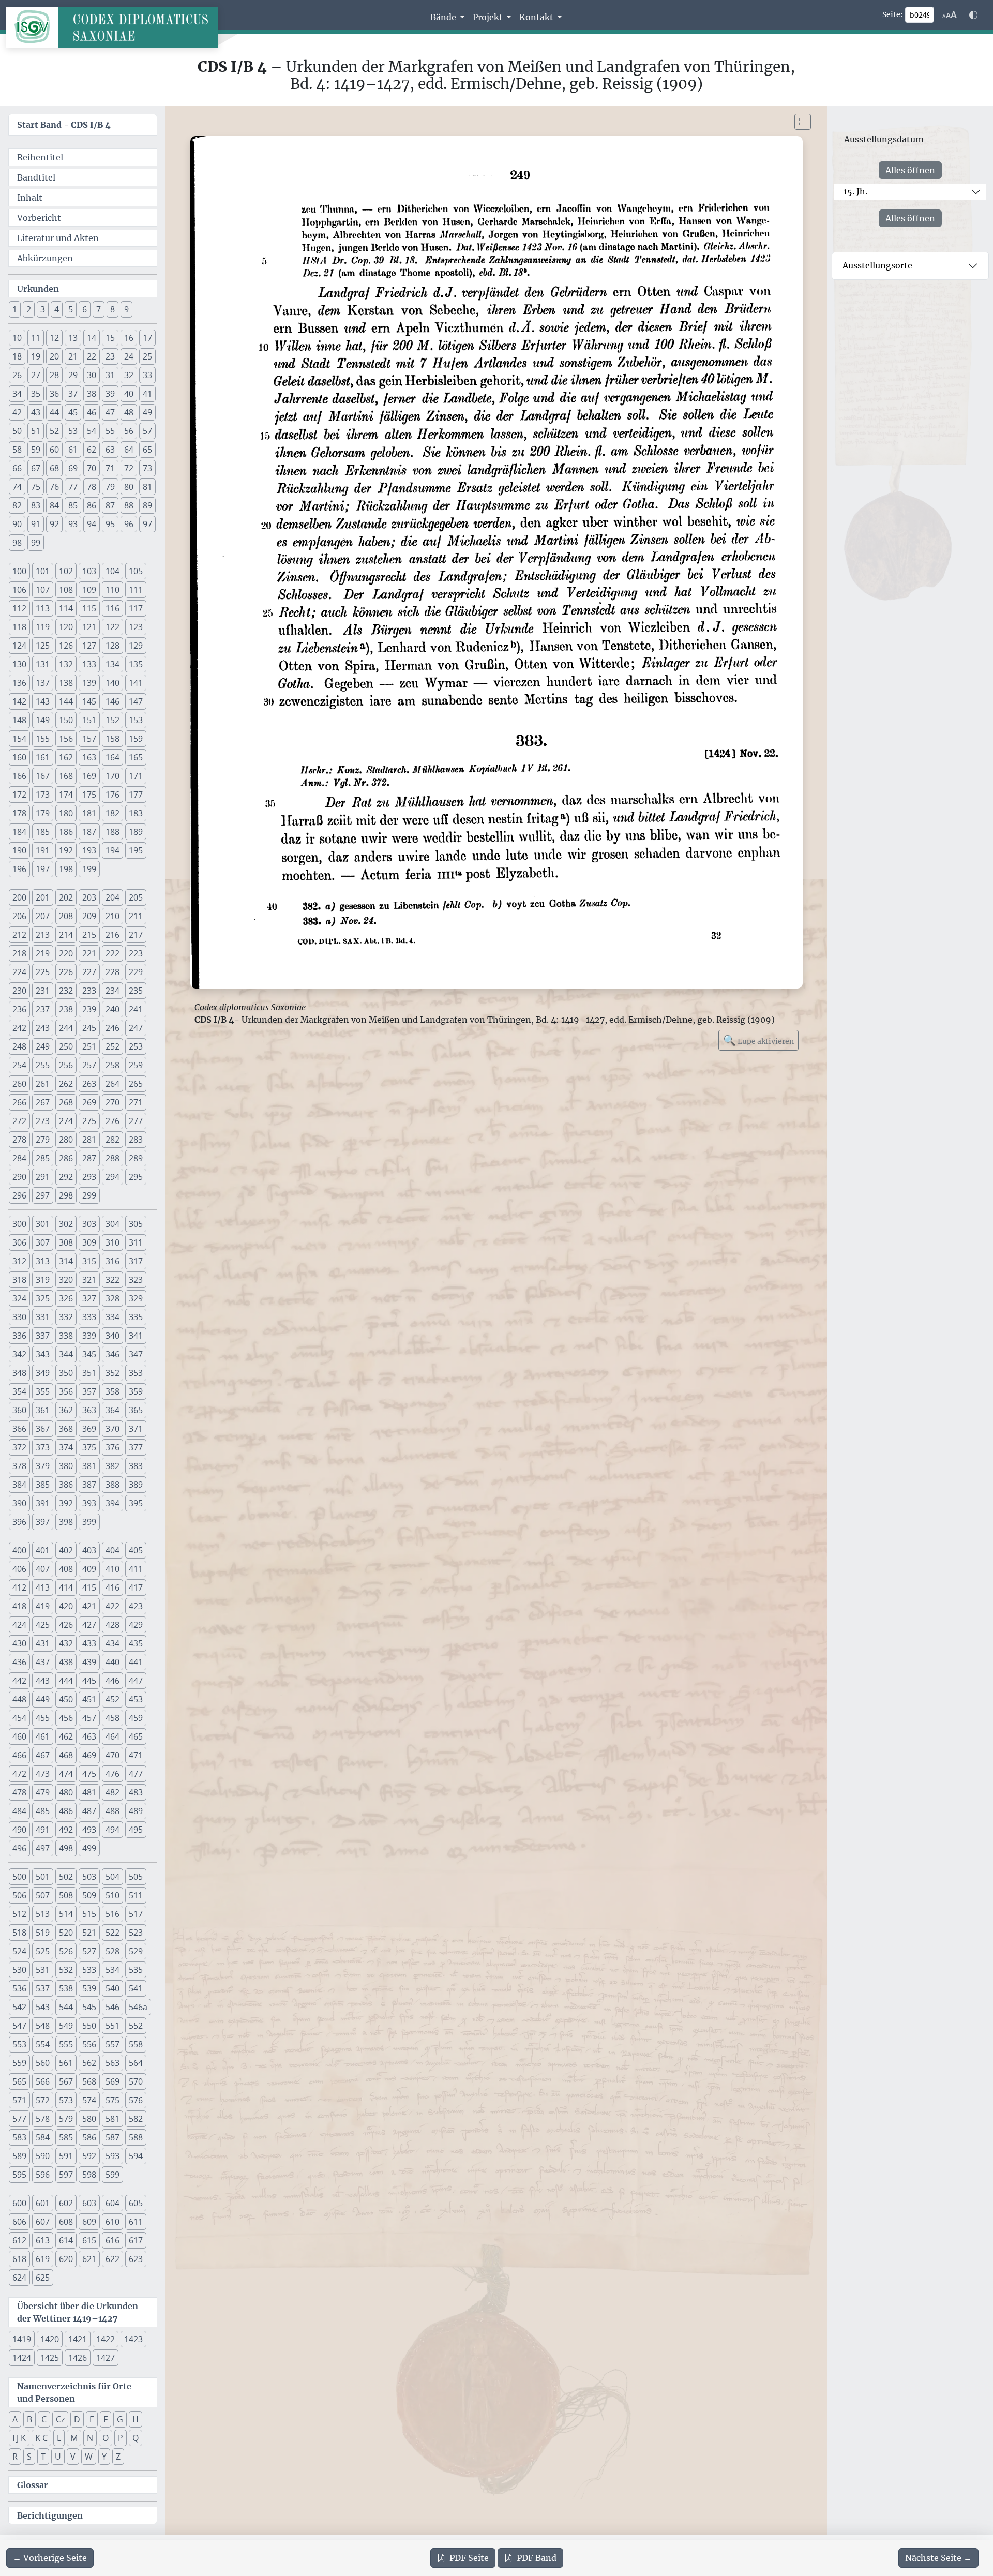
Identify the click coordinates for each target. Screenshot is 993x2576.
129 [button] (136, 646)
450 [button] (66, 1699)
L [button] (59, 2438)
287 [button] (89, 1158)
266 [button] (19, 1102)
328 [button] (112, 1298)
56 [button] (129, 431)
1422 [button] (106, 2339)
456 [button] (66, 1718)
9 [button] (126, 309)
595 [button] (19, 2175)
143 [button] (43, 701)
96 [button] (129, 524)
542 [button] (19, 2007)
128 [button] (112, 646)
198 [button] (66, 869)
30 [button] (92, 375)
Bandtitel (36, 177)
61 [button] (73, 450)
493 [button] (89, 1830)
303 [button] (89, 1224)
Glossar (33, 2485)
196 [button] (19, 869)
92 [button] (54, 524)
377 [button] (136, 1447)
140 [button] (112, 683)
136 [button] (19, 683)
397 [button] (43, 1522)
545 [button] (89, 2007)
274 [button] (66, 1121)
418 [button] (19, 1606)
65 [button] (147, 450)
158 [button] (112, 739)
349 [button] (43, 1373)
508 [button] (66, 1895)
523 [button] (136, 1933)
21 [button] (73, 356)
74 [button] (17, 487)
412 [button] (19, 1587)
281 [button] (89, 1140)
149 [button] (43, 720)
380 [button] (66, 1466)
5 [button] (71, 309)
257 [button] (89, 1065)
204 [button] (112, 897)
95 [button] (110, 524)
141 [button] (136, 683)
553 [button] (19, 2044)
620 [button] (66, 2259)
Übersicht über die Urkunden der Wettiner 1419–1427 (78, 2312)
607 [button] (43, 2222)
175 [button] (89, 795)
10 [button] (17, 338)
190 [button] (19, 850)
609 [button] (89, 2222)
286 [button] (66, 1158)
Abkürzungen (45, 258)
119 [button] (43, 627)
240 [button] (112, 1009)
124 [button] (19, 646)
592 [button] (89, 2156)
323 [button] (136, 1280)
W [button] (89, 2457)
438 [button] (66, 1662)
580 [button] (89, 2119)
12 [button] (54, 338)
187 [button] (89, 832)
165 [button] (136, 757)
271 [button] (136, 1102)
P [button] (121, 2438)
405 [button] (136, 1550)
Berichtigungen (50, 2515)
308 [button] (66, 1242)
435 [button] (136, 1643)
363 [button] (89, 1410)
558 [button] (136, 2044)
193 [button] (89, 850)
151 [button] (89, 720)
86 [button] (92, 505)
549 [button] (66, 2026)
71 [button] (110, 468)
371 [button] (136, 1429)
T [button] (43, 2457)
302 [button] (66, 1224)
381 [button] (89, 1466)
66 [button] (17, 468)
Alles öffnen (910, 170)
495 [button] (136, 1830)
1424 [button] (22, 2358)
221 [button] (89, 953)
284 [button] (19, 1158)
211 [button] (136, 916)
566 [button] (43, 2081)
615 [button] (89, 2240)
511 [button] (136, 1895)
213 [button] (43, 935)
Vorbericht (39, 218)
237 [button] (43, 1009)
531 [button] (43, 1970)
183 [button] (136, 813)
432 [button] (66, 1643)
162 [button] (66, 757)
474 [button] (66, 1774)
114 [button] (66, 608)
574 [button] (89, 2100)
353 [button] (136, 1373)
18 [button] (17, 356)
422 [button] (112, 1606)
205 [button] (136, 897)
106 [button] (19, 590)
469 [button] (89, 1755)
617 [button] (136, 2240)
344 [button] (66, 1354)
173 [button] (43, 795)
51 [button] (36, 431)
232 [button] (66, 991)
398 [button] (66, 1522)
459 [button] (136, 1718)
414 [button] (66, 1587)
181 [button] (89, 813)
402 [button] (66, 1550)
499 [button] (89, 1848)
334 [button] (112, 1317)
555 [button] (66, 2044)
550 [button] (89, 2026)
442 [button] (19, 1681)
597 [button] (66, 2175)
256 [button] (66, 1065)
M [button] (74, 2438)
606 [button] (19, 2222)
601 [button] (43, 2203)
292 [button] (66, 1177)
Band (537, 2558)
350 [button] (66, 1373)
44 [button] (54, 412)
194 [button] (112, 850)
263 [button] (89, 1084)
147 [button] (136, 701)
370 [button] (112, 1429)
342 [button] (19, 1354)
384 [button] (19, 1485)
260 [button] (19, 1084)
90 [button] (17, 524)
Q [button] (136, 2438)
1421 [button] (78, 2339)
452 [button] (112, 1699)
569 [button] (112, 2081)
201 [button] (43, 897)
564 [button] (136, 2063)
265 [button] (136, 1084)
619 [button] (43, 2259)
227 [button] (89, 972)
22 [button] (92, 356)
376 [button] (112, 1447)
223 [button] (136, 953)
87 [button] (110, 505)
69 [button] (73, 468)
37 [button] (73, 394)
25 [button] (147, 356)
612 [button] (19, 2240)
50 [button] (17, 431)
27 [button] (36, 375)
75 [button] (36, 487)
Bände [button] (444, 17)
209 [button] (89, 916)
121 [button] (89, 627)
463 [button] (89, 1736)
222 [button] (112, 953)
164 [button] (112, 757)
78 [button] (92, 487)
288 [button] (112, 1158)
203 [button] (89, 897)
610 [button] (112, 2222)
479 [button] (43, 1792)
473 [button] (43, 1774)
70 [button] (92, 468)
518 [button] (19, 1933)
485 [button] (43, 1811)
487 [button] (89, 1811)
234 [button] (112, 991)
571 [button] (19, 2100)
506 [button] (19, 1895)
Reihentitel (40, 157)
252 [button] (112, 1046)
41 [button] (147, 394)
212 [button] (19, 935)
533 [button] (89, 1970)
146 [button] (112, 701)
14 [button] (92, 338)
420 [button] (66, 1606)
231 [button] (43, 991)
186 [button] (66, 832)
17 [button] (147, 338)
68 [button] (54, 468)
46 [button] (92, 412)
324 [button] (19, 1298)
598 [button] (89, 2175)
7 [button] (99, 309)
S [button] (29, 2457)
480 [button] (66, 1792)
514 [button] (66, 1914)
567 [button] (66, 2081)
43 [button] (36, 412)
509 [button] (89, 1895)
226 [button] (66, 972)
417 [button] (136, 1587)
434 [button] (112, 1643)
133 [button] (89, 664)
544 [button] (66, 2007)
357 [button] (89, 1391)
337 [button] (43, 1336)
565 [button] (19, 2081)
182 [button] (112, 813)
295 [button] (136, 1177)
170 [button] (112, 776)
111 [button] (136, 590)
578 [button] (43, 2119)
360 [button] (19, 1410)
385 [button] (43, 1485)
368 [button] (66, 1429)
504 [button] (112, 1877)
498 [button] (66, 1848)
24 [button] (129, 356)
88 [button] (129, 505)
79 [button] (110, 487)
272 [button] (19, 1121)
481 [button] (89, 1792)
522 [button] (112, 1933)
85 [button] (73, 505)
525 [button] (43, 1951)
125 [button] (43, 646)
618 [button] (19, 2259)
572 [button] (43, 2100)
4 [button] (57, 309)
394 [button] (112, 1503)
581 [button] (112, 2119)
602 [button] (66, 2203)
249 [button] (43, 1046)
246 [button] (112, 1028)
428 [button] (112, 1625)
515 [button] (89, 1914)
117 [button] (136, 608)
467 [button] (43, 1755)
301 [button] (43, 1224)
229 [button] (136, 972)
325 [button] (43, 1298)
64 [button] (129, 450)
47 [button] (110, 412)
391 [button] (43, 1503)
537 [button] (43, 1988)
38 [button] (92, 394)
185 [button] (43, 832)
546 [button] (112, 2007)
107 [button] (43, 590)
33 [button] (147, 375)
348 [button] (19, 1373)
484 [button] (19, 1811)
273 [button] (43, 1121)
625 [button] (43, 2278)
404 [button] (112, 1550)
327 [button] (89, 1298)
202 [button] (66, 897)
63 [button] (110, 450)
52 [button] (54, 431)
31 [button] (110, 375)
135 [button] (136, 664)
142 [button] (19, 701)
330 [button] (19, 1317)
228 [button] (112, 972)
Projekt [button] (489, 17)
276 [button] (112, 1121)
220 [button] (66, 953)
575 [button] (112, 2100)
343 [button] (43, 1354)
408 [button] (66, 1569)
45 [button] (73, 412)
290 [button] (19, 1177)
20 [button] (54, 356)
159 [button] (136, 739)
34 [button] (17, 394)
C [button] (44, 2419)
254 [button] (19, 1065)
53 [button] (73, 431)
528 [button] (112, 1951)
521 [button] (89, 1933)
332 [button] (66, 1317)
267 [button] (43, 1102)
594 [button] (136, 2156)
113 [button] (43, 608)
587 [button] (112, 2137)
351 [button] (89, 1373)
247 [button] (136, 1028)
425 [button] (43, 1625)
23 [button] (110, 356)
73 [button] (147, 468)
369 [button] (89, 1429)
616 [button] (112, 2240)
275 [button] (89, 1121)
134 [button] (112, 664)
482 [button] (112, 1792)
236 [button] (19, 1009)
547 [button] (19, 2026)
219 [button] (43, 953)
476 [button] (112, 1774)
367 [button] (43, 1429)
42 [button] (17, 412)
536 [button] (19, 1988)
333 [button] (89, 1317)
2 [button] (29, 309)
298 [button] (66, 1195)
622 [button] (112, 2259)
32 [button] (129, 375)
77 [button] (73, 487)
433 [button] (89, 1643)
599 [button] (112, 2175)
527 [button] (89, 1951)
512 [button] (19, 1914)
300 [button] (19, 1224)
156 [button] (66, 739)
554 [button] (43, 2044)
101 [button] (43, 571)
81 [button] (147, 487)
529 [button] (136, 1951)
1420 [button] (50, 2339)
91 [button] (36, 524)
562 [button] (89, 2063)
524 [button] (19, 1951)
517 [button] (136, 1914)
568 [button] (89, 2081)
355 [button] (43, 1391)
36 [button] (54, 394)
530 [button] (19, 1970)
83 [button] (36, 505)
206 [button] (19, 916)
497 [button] (43, 1848)
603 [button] (89, 2203)
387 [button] (89, 1485)
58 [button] (17, 450)
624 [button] (19, 2278)
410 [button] (112, 1569)
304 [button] (112, 1224)
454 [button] (19, 1718)
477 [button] (136, 1774)
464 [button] (112, 1736)
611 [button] (136, 2222)
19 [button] (36, 356)
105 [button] (136, 571)
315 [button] (89, 1261)
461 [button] (43, 1736)
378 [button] (19, 1466)
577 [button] (19, 2119)
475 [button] (89, 1774)
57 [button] (147, 431)
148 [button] (19, 720)
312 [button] (19, 1261)
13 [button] (73, 338)
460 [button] (19, 1736)
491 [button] (43, 1830)
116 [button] (112, 608)
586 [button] (89, 2137)
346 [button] (112, 1354)
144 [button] (66, 701)
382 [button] (112, 1466)
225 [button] (43, 972)
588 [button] (136, 2137)
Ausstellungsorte (877, 265)
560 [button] (43, 2063)
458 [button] (112, 1718)
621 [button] (89, 2259)
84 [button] (54, 505)
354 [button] (19, 1391)
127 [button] (89, 646)
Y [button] (104, 2457)
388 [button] (112, 1485)
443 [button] (43, 1681)
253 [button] (136, 1046)
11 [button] (36, 338)
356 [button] (66, 1391)
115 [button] (89, 608)
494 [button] (112, 1830)
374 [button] (66, 1447)
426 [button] (66, 1625)
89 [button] (147, 505)
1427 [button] (106, 2358)
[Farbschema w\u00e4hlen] (973, 15)
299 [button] (89, 1195)
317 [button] (136, 1261)
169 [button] (89, 776)
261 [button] (43, 1084)
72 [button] (129, 468)
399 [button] (89, 1522)
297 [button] (43, 1195)
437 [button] (43, 1662)
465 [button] (136, 1736)
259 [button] (136, 1065)
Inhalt (30, 198)
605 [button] (136, 2203)
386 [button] (66, 1485)
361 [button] (43, 1410)
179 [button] (43, 813)
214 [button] (66, 935)
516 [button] (112, 1914)
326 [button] (66, 1298)
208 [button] (66, 916)
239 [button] (89, 1009)
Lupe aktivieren (758, 1040)
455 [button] (43, 1718)
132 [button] (66, 664)
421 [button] (89, 1606)
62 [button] (92, 450)
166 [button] (19, 776)
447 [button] (136, 1681)
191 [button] (43, 850)
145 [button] (89, 701)
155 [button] (43, 739)
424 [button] (19, 1625)
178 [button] (19, 813)
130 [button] (19, 664)
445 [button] (89, 1681)
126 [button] (66, 646)
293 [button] (89, 1177)
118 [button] (19, 627)
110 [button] (112, 590)
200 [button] (19, 897)
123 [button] (136, 627)
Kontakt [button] (537, 17)
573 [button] (66, 2100)
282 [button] (112, 1140)
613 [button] (43, 2240)
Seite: (893, 14)
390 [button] (19, 1503)
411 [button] (136, 1569)
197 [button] (43, 869)
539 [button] (89, 1988)
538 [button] (66, 1988)
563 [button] (112, 2063)
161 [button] (43, 757)
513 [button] (43, 1914)
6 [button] (85, 309)
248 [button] (19, 1046)
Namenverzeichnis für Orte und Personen (74, 2392)
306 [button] (19, 1242)
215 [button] (89, 935)
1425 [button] (50, 2358)
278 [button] (19, 1140)
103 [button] (89, 571)
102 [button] (66, 571)
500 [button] (19, 1877)
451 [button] (89, 1699)
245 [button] (89, 1028)
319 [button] (43, 1280)
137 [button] (43, 683)
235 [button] (136, 991)
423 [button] (136, 1606)
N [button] (90, 2438)
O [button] (106, 2438)
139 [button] (89, 683)
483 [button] (136, 1792)
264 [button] (112, 1084)
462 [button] (66, 1736)
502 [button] (66, 1877)
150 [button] (66, 720)
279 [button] (43, 1140)
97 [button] (147, 524)
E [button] (92, 2419)
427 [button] (89, 1625)
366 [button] (19, 1429)
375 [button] (89, 1447)
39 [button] (110, 394)
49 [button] (147, 412)
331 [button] (43, 1317)
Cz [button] (60, 2419)
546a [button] (138, 2007)
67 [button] (36, 468)
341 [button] (136, 1336)
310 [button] (112, 1242)
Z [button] (118, 2457)
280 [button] (66, 1140)
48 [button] (129, 412)
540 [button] (112, 1988)
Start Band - (64, 125)
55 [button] (110, 431)
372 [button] (19, 1447)
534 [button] (112, 1970)
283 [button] (136, 1140)
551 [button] (112, 2026)
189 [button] (136, 832)
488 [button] (112, 1811)
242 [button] (19, 1028)
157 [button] (89, 739)
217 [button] (136, 935)
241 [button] (136, 1009)
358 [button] (112, 1391)
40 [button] (129, 394)
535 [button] (136, 1970)
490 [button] (19, 1830)
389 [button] (136, 1485)
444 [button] (66, 1681)
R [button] (15, 2457)
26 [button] (17, 375)
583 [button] (19, 2137)
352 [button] (112, 1373)
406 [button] (19, 1569)
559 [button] (19, 2063)
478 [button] (19, 1792)
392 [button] (66, 1503)
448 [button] (19, 1699)
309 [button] (89, 1242)
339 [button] (89, 1336)
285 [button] (43, 1158)
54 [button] (92, 431)
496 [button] (19, 1848)
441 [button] (136, 1662)
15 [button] (110, 338)
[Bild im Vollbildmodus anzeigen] (803, 122)
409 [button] (89, 1569)
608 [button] (66, 2222)
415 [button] (89, 1587)
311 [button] (136, 1242)
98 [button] (17, 543)
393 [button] (89, 1503)
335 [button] (136, 1317)
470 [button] (112, 1755)
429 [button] (136, 1625)
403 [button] (89, 1550)
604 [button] (112, 2203)
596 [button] (43, 2175)
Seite (469, 2558)
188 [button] (112, 832)
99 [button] (36, 543)
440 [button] (112, 1662)
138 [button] (66, 683)
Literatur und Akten (58, 238)
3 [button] (43, 309)
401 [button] (43, 1550)
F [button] (106, 2419)
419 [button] (43, 1606)
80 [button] (129, 487)
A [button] (15, 2419)
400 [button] (19, 1550)
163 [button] (89, 757)
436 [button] (19, 1662)
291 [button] (43, 1177)
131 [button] (43, 664)
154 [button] (19, 739)
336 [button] (19, 1336)
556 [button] (89, 2044)
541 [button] (136, 1988)
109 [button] (89, 590)
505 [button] (136, 1877)
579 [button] (66, 2119)
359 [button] (136, 1391)
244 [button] (66, 1028)
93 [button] (73, 524)
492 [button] (66, 1830)
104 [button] (112, 571)
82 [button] (17, 505)
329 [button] (136, 1298)
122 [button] (112, 627)
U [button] (58, 2457)
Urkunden (38, 289)
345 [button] (89, 1354)
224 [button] (19, 972)
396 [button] (19, 1522)
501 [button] (43, 1877)
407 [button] (43, 1569)
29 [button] (73, 375)
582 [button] (136, 2119)
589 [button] (19, 2156)
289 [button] (136, 1158)
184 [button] (19, 832)
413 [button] (43, 1587)
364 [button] (112, 1410)
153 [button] (136, 720)
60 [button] (54, 450)
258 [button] (112, 1065)
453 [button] (136, 1699)
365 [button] (136, 1410)
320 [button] (66, 1280)
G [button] (120, 2419)
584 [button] (43, 2137)
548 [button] (43, 2026)
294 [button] (112, 1177)
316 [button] (112, 1261)
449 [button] (43, 1699)
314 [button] (66, 1261)
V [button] (73, 2457)
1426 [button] (78, 2358)
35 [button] (36, 394)
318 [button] (19, 1280)
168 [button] (66, 776)
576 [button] (136, 2100)
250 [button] (66, 1046)
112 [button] (19, 608)
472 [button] (19, 1774)
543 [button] (43, 2007)
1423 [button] (133, 2339)
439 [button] (89, 1662)
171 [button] (136, 776)
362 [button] (66, 1410)
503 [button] (89, 1877)
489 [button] (136, 1811)
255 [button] (43, 1065)
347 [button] (136, 1354)
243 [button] (43, 1028)
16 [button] (129, 338)
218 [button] (19, 953)
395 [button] (136, 1503)
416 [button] (112, 1587)
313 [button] (43, 1261)
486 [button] (66, 1811)
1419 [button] (22, 2339)
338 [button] (66, 1336)
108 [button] (66, 590)
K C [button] (41, 2438)
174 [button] (66, 795)
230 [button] (19, 991)
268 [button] (66, 1102)
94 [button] (92, 524)
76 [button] (54, 487)
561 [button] (66, 2063)
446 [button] (112, 1681)
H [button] (136, 2419)
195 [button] (136, 850)
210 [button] (112, 916)
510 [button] (112, 1895)
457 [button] (89, 1718)
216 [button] (112, 935)
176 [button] (112, 795)
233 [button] (89, 991)
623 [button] (136, 2259)
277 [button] (136, 1121)
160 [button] (19, 757)
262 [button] (66, 1084)
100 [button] (19, 571)
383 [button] (136, 1466)
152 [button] (112, 720)
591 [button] (66, 2156)
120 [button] (66, 627)
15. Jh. (855, 191)
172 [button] (19, 795)
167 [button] (43, 776)
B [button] (29, 2419)
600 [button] (19, 2203)
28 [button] (54, 375)
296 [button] (19, 1195)
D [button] (77, 2419)
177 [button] (136, 795)
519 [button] (43, 1933)
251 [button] (89, 1046)
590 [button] (43, 2156)
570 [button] (136, 2081)
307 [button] (43, 1242)
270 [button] (112, 1102)
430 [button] (19, 1643)
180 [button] (66, 813)
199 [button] (89, 869)
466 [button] (19, 1755)
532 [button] (66, 1970)
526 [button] (66, 1951)
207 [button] (43, 916)
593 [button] (112, 2156)
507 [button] (43, 1895)
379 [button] (43, 1466)
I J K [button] (19, 2438)
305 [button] (136, 1224)
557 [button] (112, 2044)
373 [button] (43, 1447)
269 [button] (89, 1102)
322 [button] (112, 1280)
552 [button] (136, 2026)
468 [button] (66, 1755)
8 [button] (112, 309)
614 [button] (66, 2240)
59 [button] (36, 450)
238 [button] (66, 1009)
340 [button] (112, 1336)
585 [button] (66, 2137)
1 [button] (15, 309)
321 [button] (89, 1280)
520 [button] (66, 1933)
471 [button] (136, 1755)
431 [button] (43, 1643)
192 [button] (66, 850)
